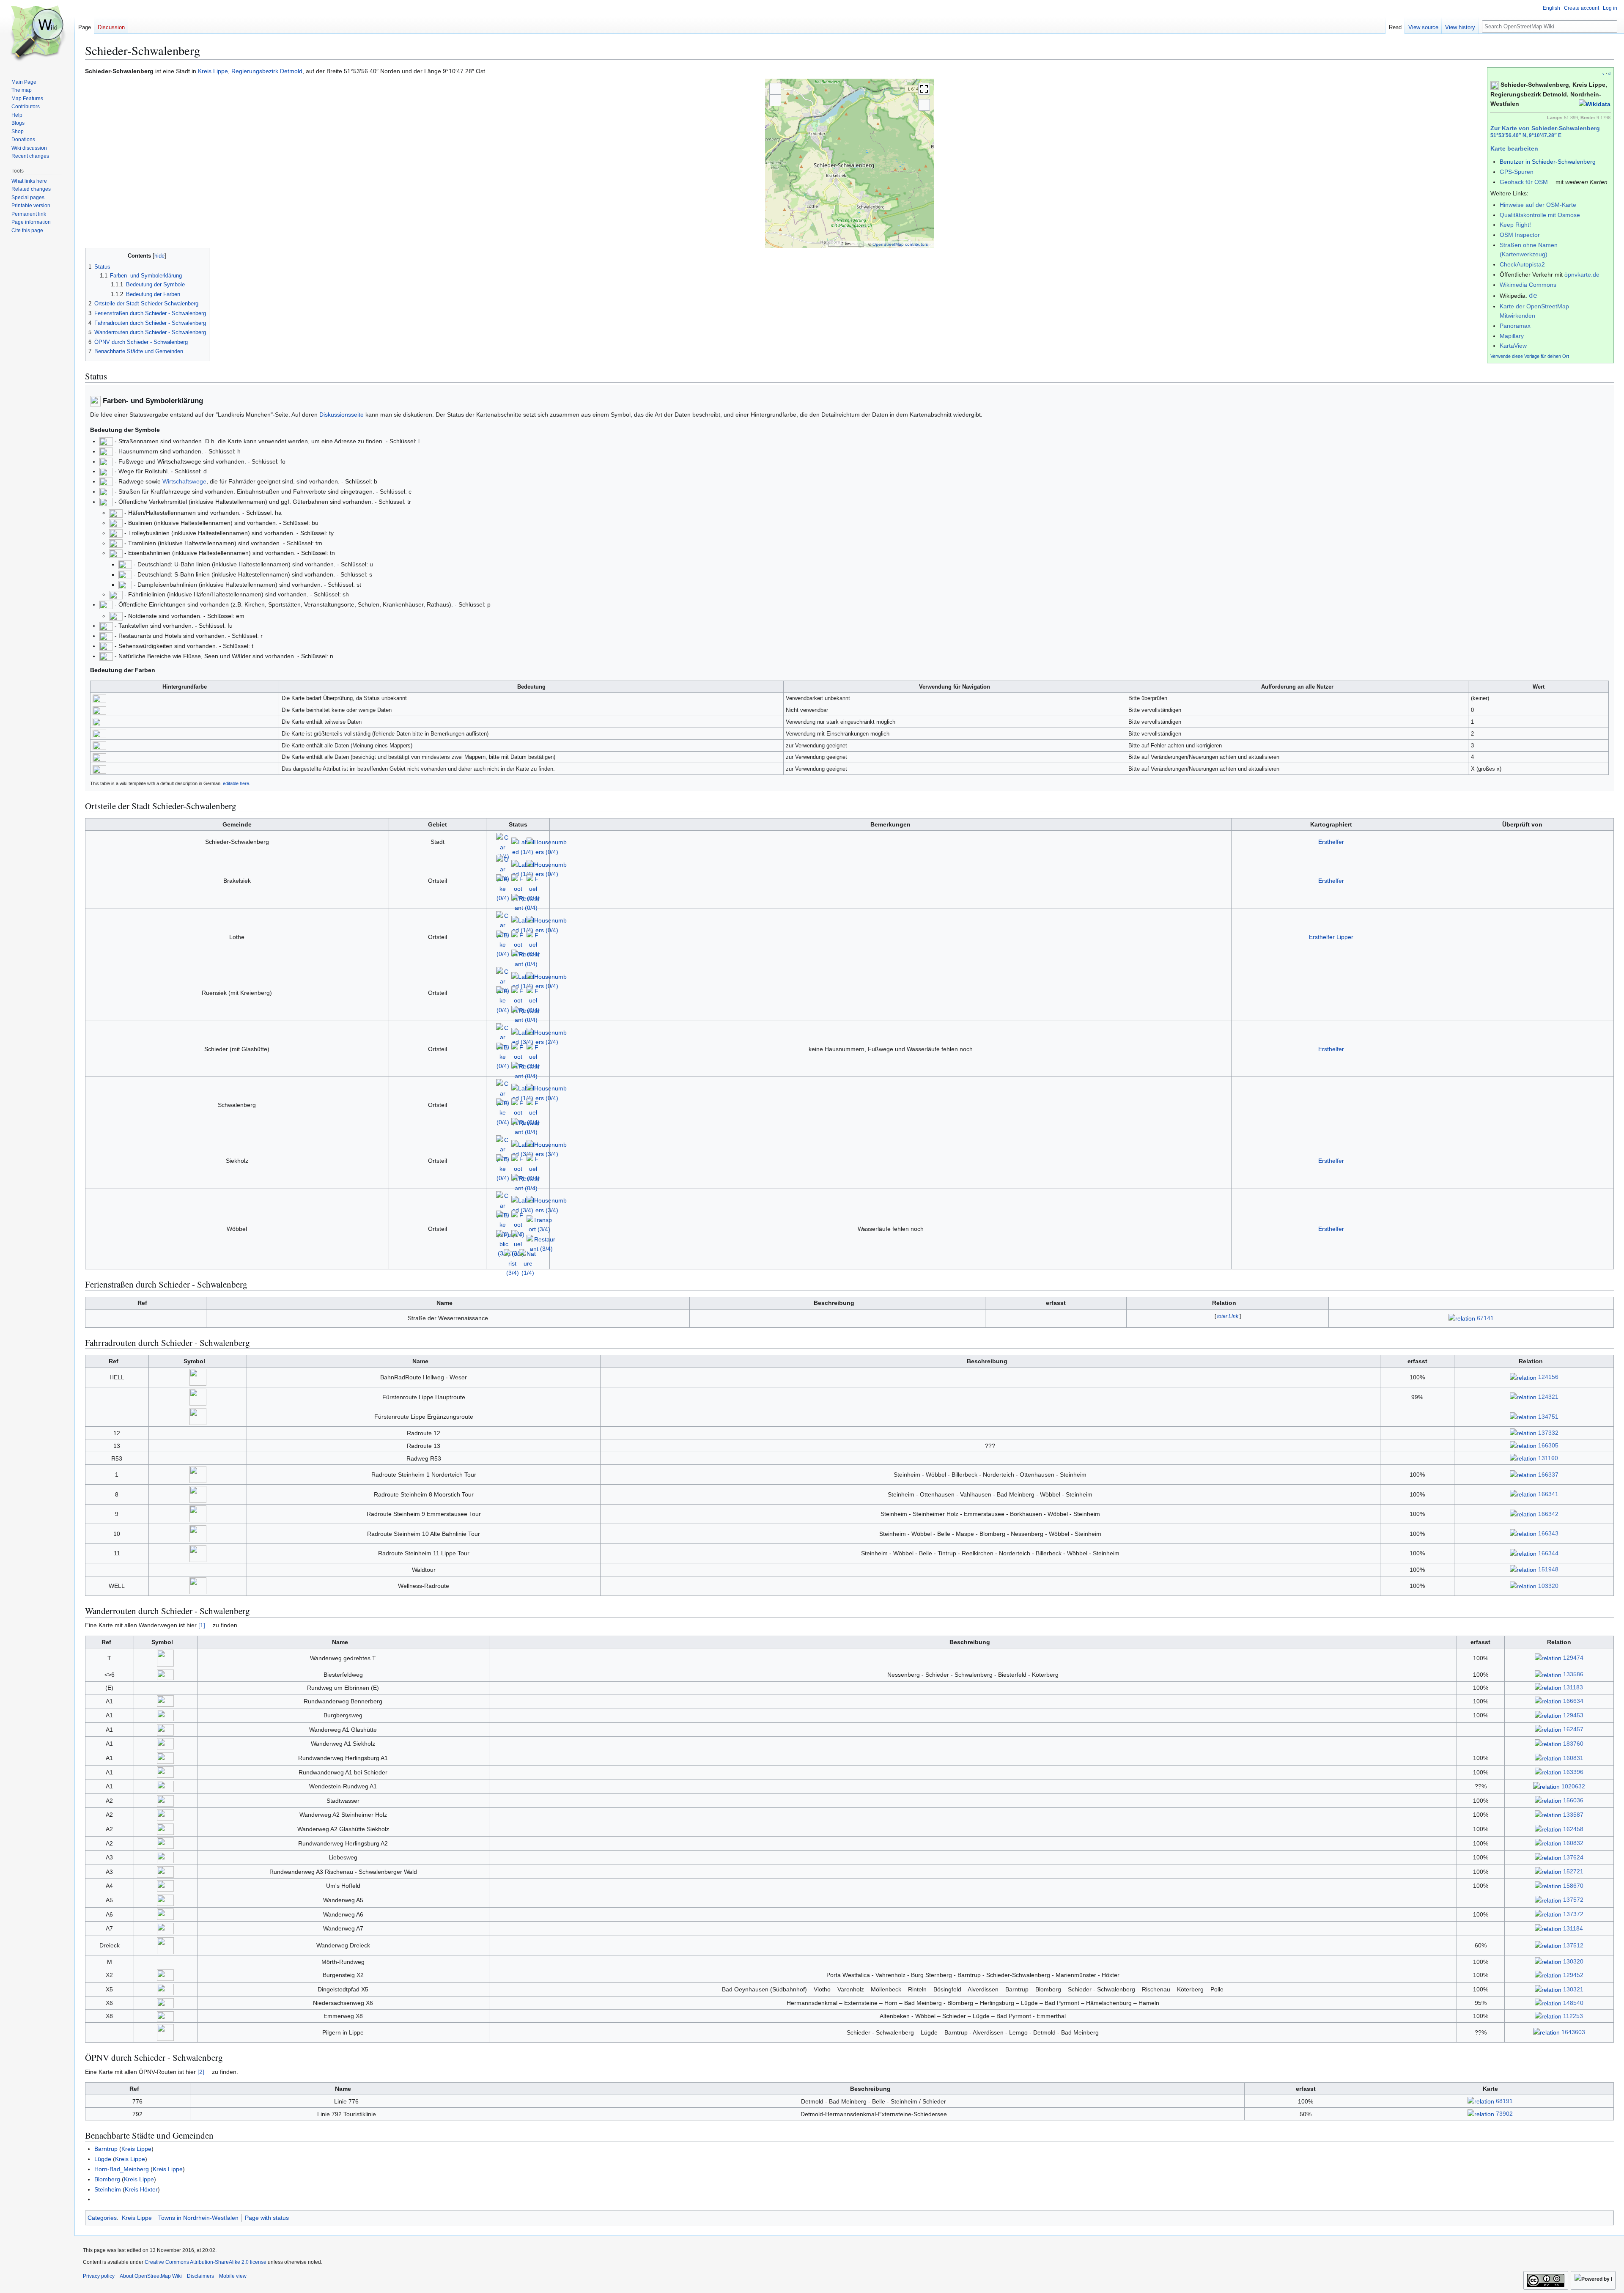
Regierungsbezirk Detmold (267, 71)
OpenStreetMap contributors (900, 244)
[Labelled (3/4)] (523, 1037)
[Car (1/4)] (503, 846)
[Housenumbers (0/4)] (547, 846)
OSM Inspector (1520, 235)
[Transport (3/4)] (539, 1224)
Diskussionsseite (342, 415)
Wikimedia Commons (1528, 285)
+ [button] (775, 89)
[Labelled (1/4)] (523, 846)
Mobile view (233, 2276)
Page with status (267, 2218)
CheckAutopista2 (1522, 264)
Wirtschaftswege (184, 481)
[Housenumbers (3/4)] (547, 1149)
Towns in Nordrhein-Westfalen (198, 2218)
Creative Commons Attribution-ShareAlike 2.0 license (206, 2262)
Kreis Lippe (213, 71)
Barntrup (106, 2149)
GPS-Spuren (1517, 172)
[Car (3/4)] (503, 1037)
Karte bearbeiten (1514, 148)
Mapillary (1512, 336)
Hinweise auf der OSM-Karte (1538, 205)
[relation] (1462, 1318)
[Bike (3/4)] (503, 1224)
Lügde (103, 2159)
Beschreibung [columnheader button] (834, 1303)
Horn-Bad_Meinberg (122, 2169)
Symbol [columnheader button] (194, 1361)
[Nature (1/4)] (528, 1263)
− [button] (775, 100)
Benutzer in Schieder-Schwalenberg (1548, 162)
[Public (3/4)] (504, 1244)
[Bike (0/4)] (503, 888)
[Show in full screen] (924, 89)
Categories (102, 2218)
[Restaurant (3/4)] (541, 1244)
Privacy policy (99, 2276)
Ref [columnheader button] (142, 1303)
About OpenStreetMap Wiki (151, 2276)
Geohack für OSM (1524, 182)
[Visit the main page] (37, 34)
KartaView (1513, 346)
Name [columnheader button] (444, 1303)
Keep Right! (1515, 225)
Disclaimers (200, 2276)
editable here (236, 783)
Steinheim (108, 2189)
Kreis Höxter (141, 2189)
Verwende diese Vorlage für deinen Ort (1530, 356)
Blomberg (107, 2179)
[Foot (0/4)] (518, 888)
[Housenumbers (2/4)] (547, 1037)
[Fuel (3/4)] (533, 1056)
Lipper (1345, 937)
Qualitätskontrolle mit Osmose (1540, 215)
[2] (201, 2072)
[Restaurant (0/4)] (526, 903)
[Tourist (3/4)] (513, 1263)
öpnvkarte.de (1582, 275)
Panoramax (1515, 326)
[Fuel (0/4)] (533, 888)
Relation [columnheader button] (1224, 1303)
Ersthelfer (1331, 842)
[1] (202, 1625)
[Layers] (924, 105)
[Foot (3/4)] (518, 1224)
